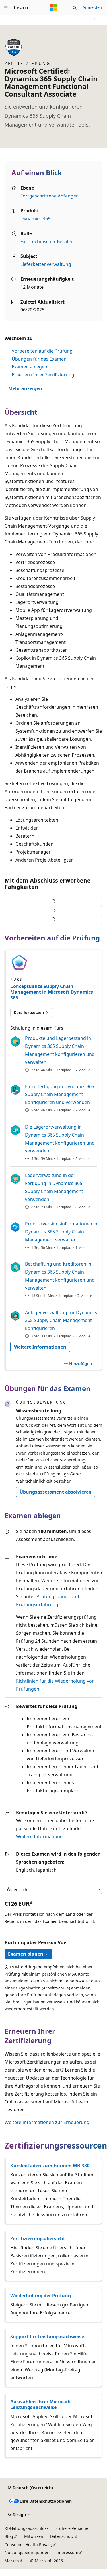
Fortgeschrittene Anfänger (49, 196)
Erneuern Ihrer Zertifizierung (43, 375)
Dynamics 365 (35, 219)
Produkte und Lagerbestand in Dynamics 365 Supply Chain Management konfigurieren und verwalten (60, 1050)
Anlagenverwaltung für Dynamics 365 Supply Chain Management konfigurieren (61, 1320)
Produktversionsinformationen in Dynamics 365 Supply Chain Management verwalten (61, 1232)
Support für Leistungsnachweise (47, 2337)
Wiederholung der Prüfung (41, 2296)
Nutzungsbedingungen (27, 2552)
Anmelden (92, 7)
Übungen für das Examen (39, 359)
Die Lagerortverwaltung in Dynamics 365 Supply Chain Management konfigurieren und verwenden (60, 1139)
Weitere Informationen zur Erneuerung (47, 2122)
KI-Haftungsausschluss (27, 2528)
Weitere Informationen (41, 1836)
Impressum (67, 2552)
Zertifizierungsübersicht (38, 2239)
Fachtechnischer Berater (47, 241)
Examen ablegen (29, 367)
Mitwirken (34, 2536)
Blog (9, 2536)
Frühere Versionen (73, 2528)
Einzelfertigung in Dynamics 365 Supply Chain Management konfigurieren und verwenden (60, 1094)
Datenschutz (62, 2536)
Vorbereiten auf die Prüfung (42, 351)
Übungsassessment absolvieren (56, 1492)
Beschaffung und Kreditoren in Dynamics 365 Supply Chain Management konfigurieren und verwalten (60, 1276)
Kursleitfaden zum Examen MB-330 (50, 2166)
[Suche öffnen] (75, 8)
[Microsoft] (53, 8)
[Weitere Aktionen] (95, 20)
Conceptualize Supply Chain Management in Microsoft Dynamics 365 (52, 992)
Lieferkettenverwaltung (46, 264)
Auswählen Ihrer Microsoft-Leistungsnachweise (41, 2404)
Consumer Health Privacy (28, 2545)
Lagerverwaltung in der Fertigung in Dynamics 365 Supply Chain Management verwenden (54, 1187)
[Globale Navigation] (6, 8)
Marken (12, 2561)
